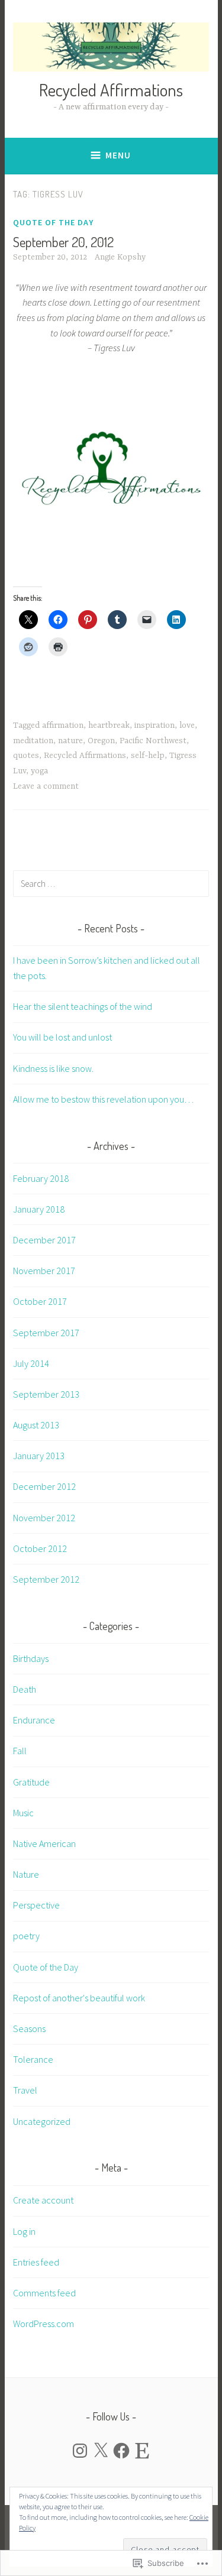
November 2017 (44, 1271)
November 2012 (44, 1518)
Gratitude (31, 1782)
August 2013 (36, 1425)
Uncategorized (42, 2121)
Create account (43, 2200)
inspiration (155, 725)
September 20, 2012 (63, 242)
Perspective (36, 1905)
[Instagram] (80, 2451)
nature (70, 741)
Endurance (34, 1720)
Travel (25, 2090)
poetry (26, 1936)
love (187, 725)
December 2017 (44, 1240)
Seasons (29, 2029)
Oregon (101, 741)
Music (23, 1813)
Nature (26, 1874)
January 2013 (39, 1456)
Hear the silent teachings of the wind (83, 1006)
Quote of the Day (53, 222)
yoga (39, 771)
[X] (101, 2451)
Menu (118, 155)
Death (25, 1689)
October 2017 (40, 1301)
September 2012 (46, 1579)
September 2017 (46, 1333)
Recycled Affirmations (111, 90)
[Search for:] (111, 883)
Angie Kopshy (120, 257)
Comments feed (44, 2293)
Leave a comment (46, 786)
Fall (20, 1751)
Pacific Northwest (153, 741)
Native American (44, 1843)
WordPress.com (44, 2324)
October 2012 (40, 1548)
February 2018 (41, 1178)
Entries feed (36, 2262)
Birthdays (31, 1658)
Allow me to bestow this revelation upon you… (103, 1099)
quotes (26, 756)
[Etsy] (142, 2451)
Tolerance (33, 2059)
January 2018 (39, 1209)
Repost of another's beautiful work (79, 1998)
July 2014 (31, 1363)
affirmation (63, 725)
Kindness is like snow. (53, 1068)
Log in (24, 2231)
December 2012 (44, 1486)
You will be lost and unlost (62, 1037)
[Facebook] (121, 2451)
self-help (148, 756)
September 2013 (46, 1394)
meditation (33, 741)
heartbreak (109, 725)
